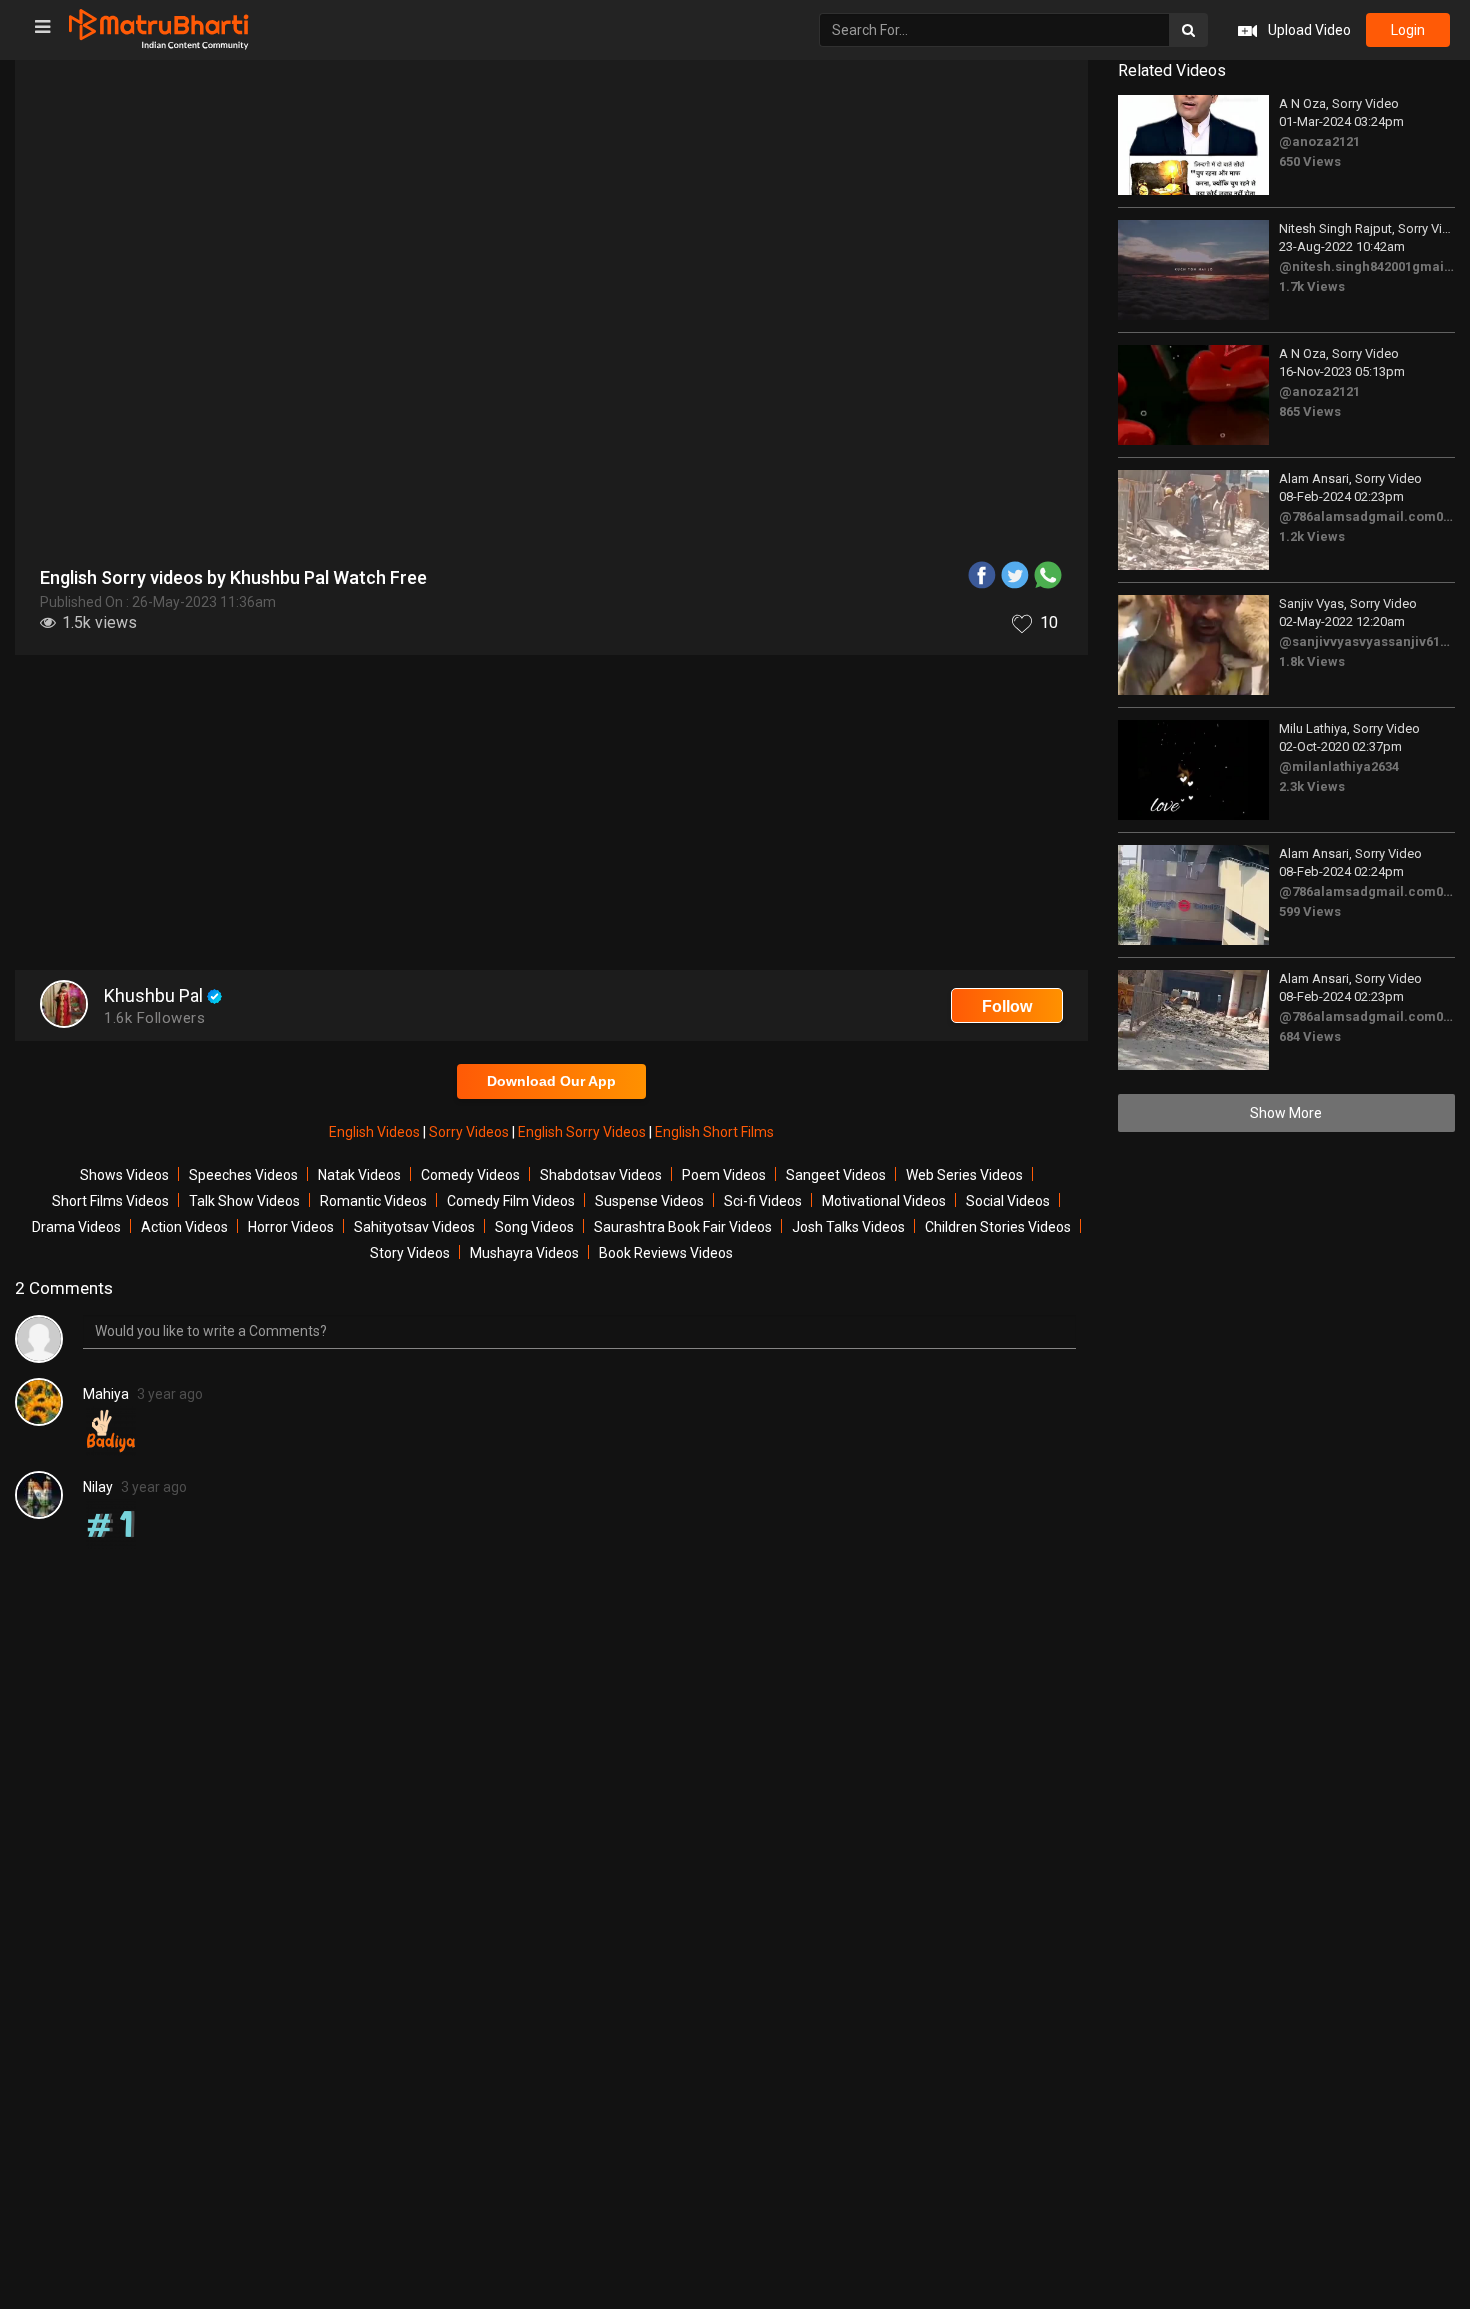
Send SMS (835, 463)
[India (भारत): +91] (581, 464)
